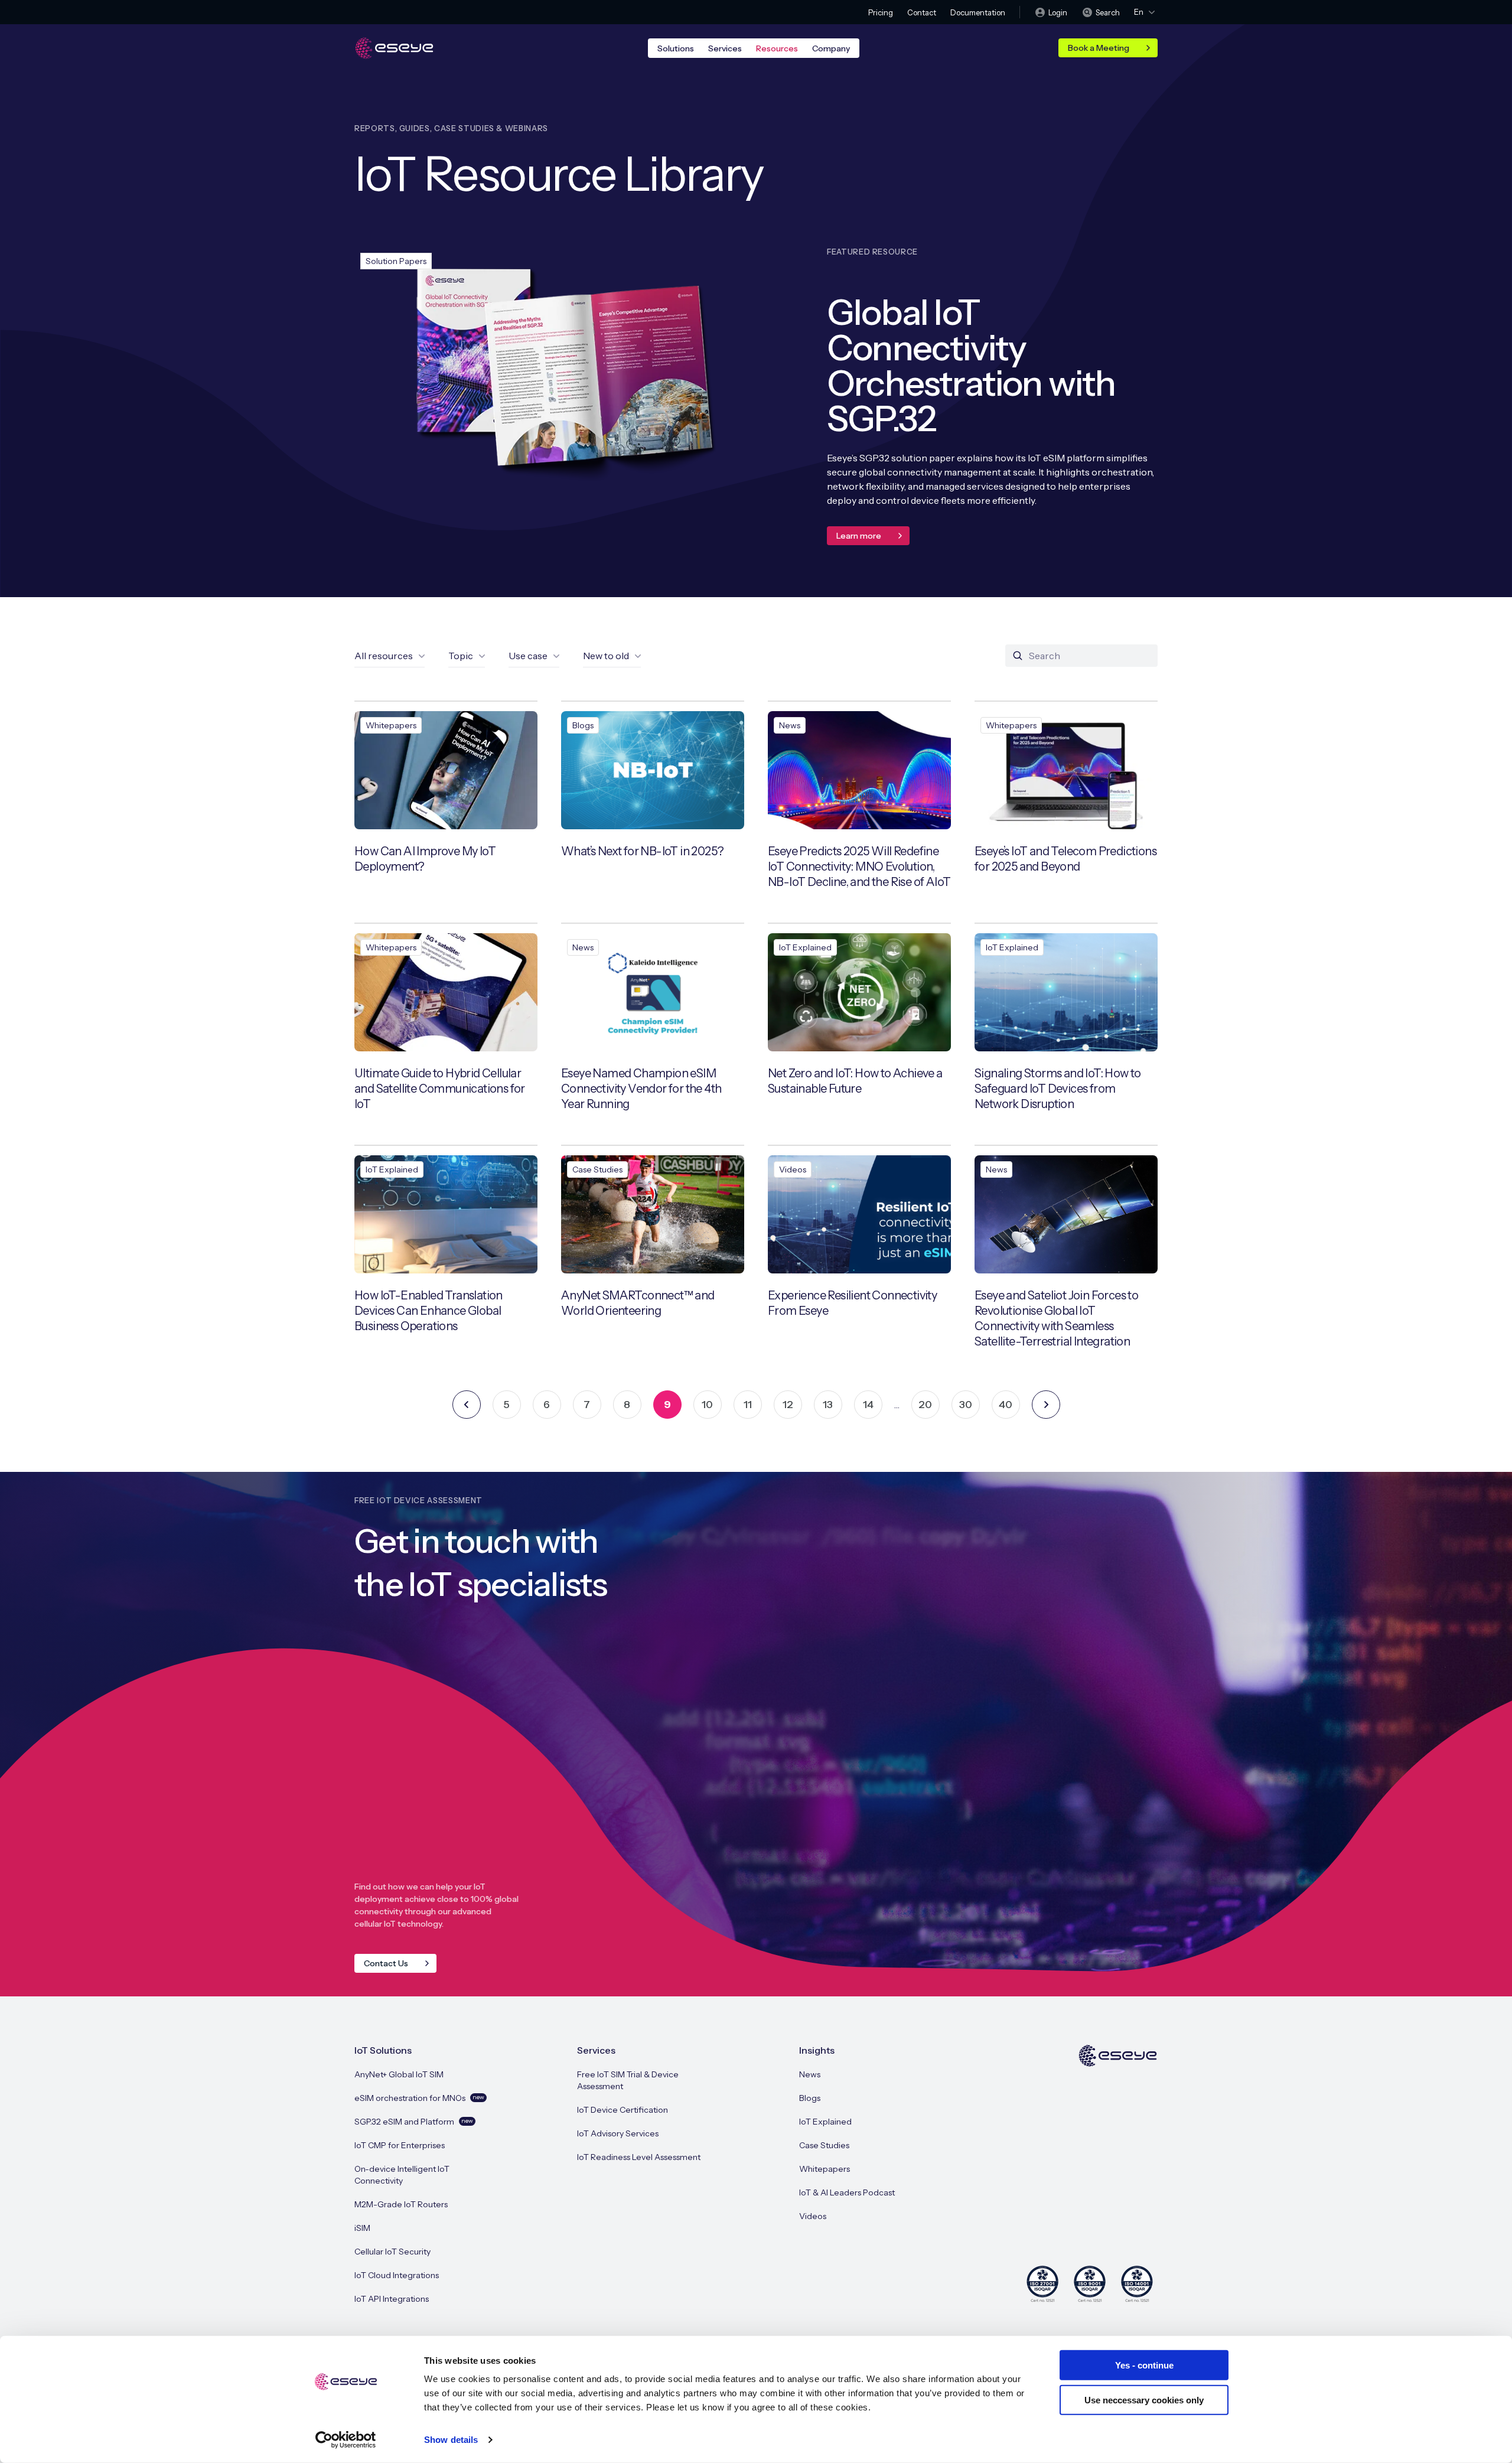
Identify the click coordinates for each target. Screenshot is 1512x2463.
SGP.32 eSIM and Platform (414, 2122)
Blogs (810, 2098)
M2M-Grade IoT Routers (401, 2204)
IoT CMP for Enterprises (400, 2145)
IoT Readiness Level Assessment (639, 2157)
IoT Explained (825, 2122)
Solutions (676, 48)
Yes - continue (1144, 2365)
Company (831, 48)
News (810, 2074)
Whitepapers (825, 2169)
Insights (817, 2050)
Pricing (881, 12)
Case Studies (824, 2145)
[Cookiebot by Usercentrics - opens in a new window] (346, 2440)
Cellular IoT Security (392, 2252)
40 (1006, 1405)
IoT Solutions (383, 2050)
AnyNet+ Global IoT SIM (399, 2074)
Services (725, 48)
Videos (813, 2216)
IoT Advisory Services (618, 2133)
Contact (922, 12)
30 (966, 1405)
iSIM (362, 2228)
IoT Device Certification (623, 2110)
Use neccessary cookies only (1144, 2400)
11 (748, 1405)
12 (788, 1405)
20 (925, 1405)
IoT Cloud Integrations (397, 2275)
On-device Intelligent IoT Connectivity (402, 2175)
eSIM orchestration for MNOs (419, 2098)
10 (707, 1405)
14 (868, 1405)
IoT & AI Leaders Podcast (847, 2192)
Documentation (978, 12)
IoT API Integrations (392, 2299)
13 (828, 1405)
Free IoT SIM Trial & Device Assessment (628, 2080)
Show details (451, 2440)
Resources (777, 48)
